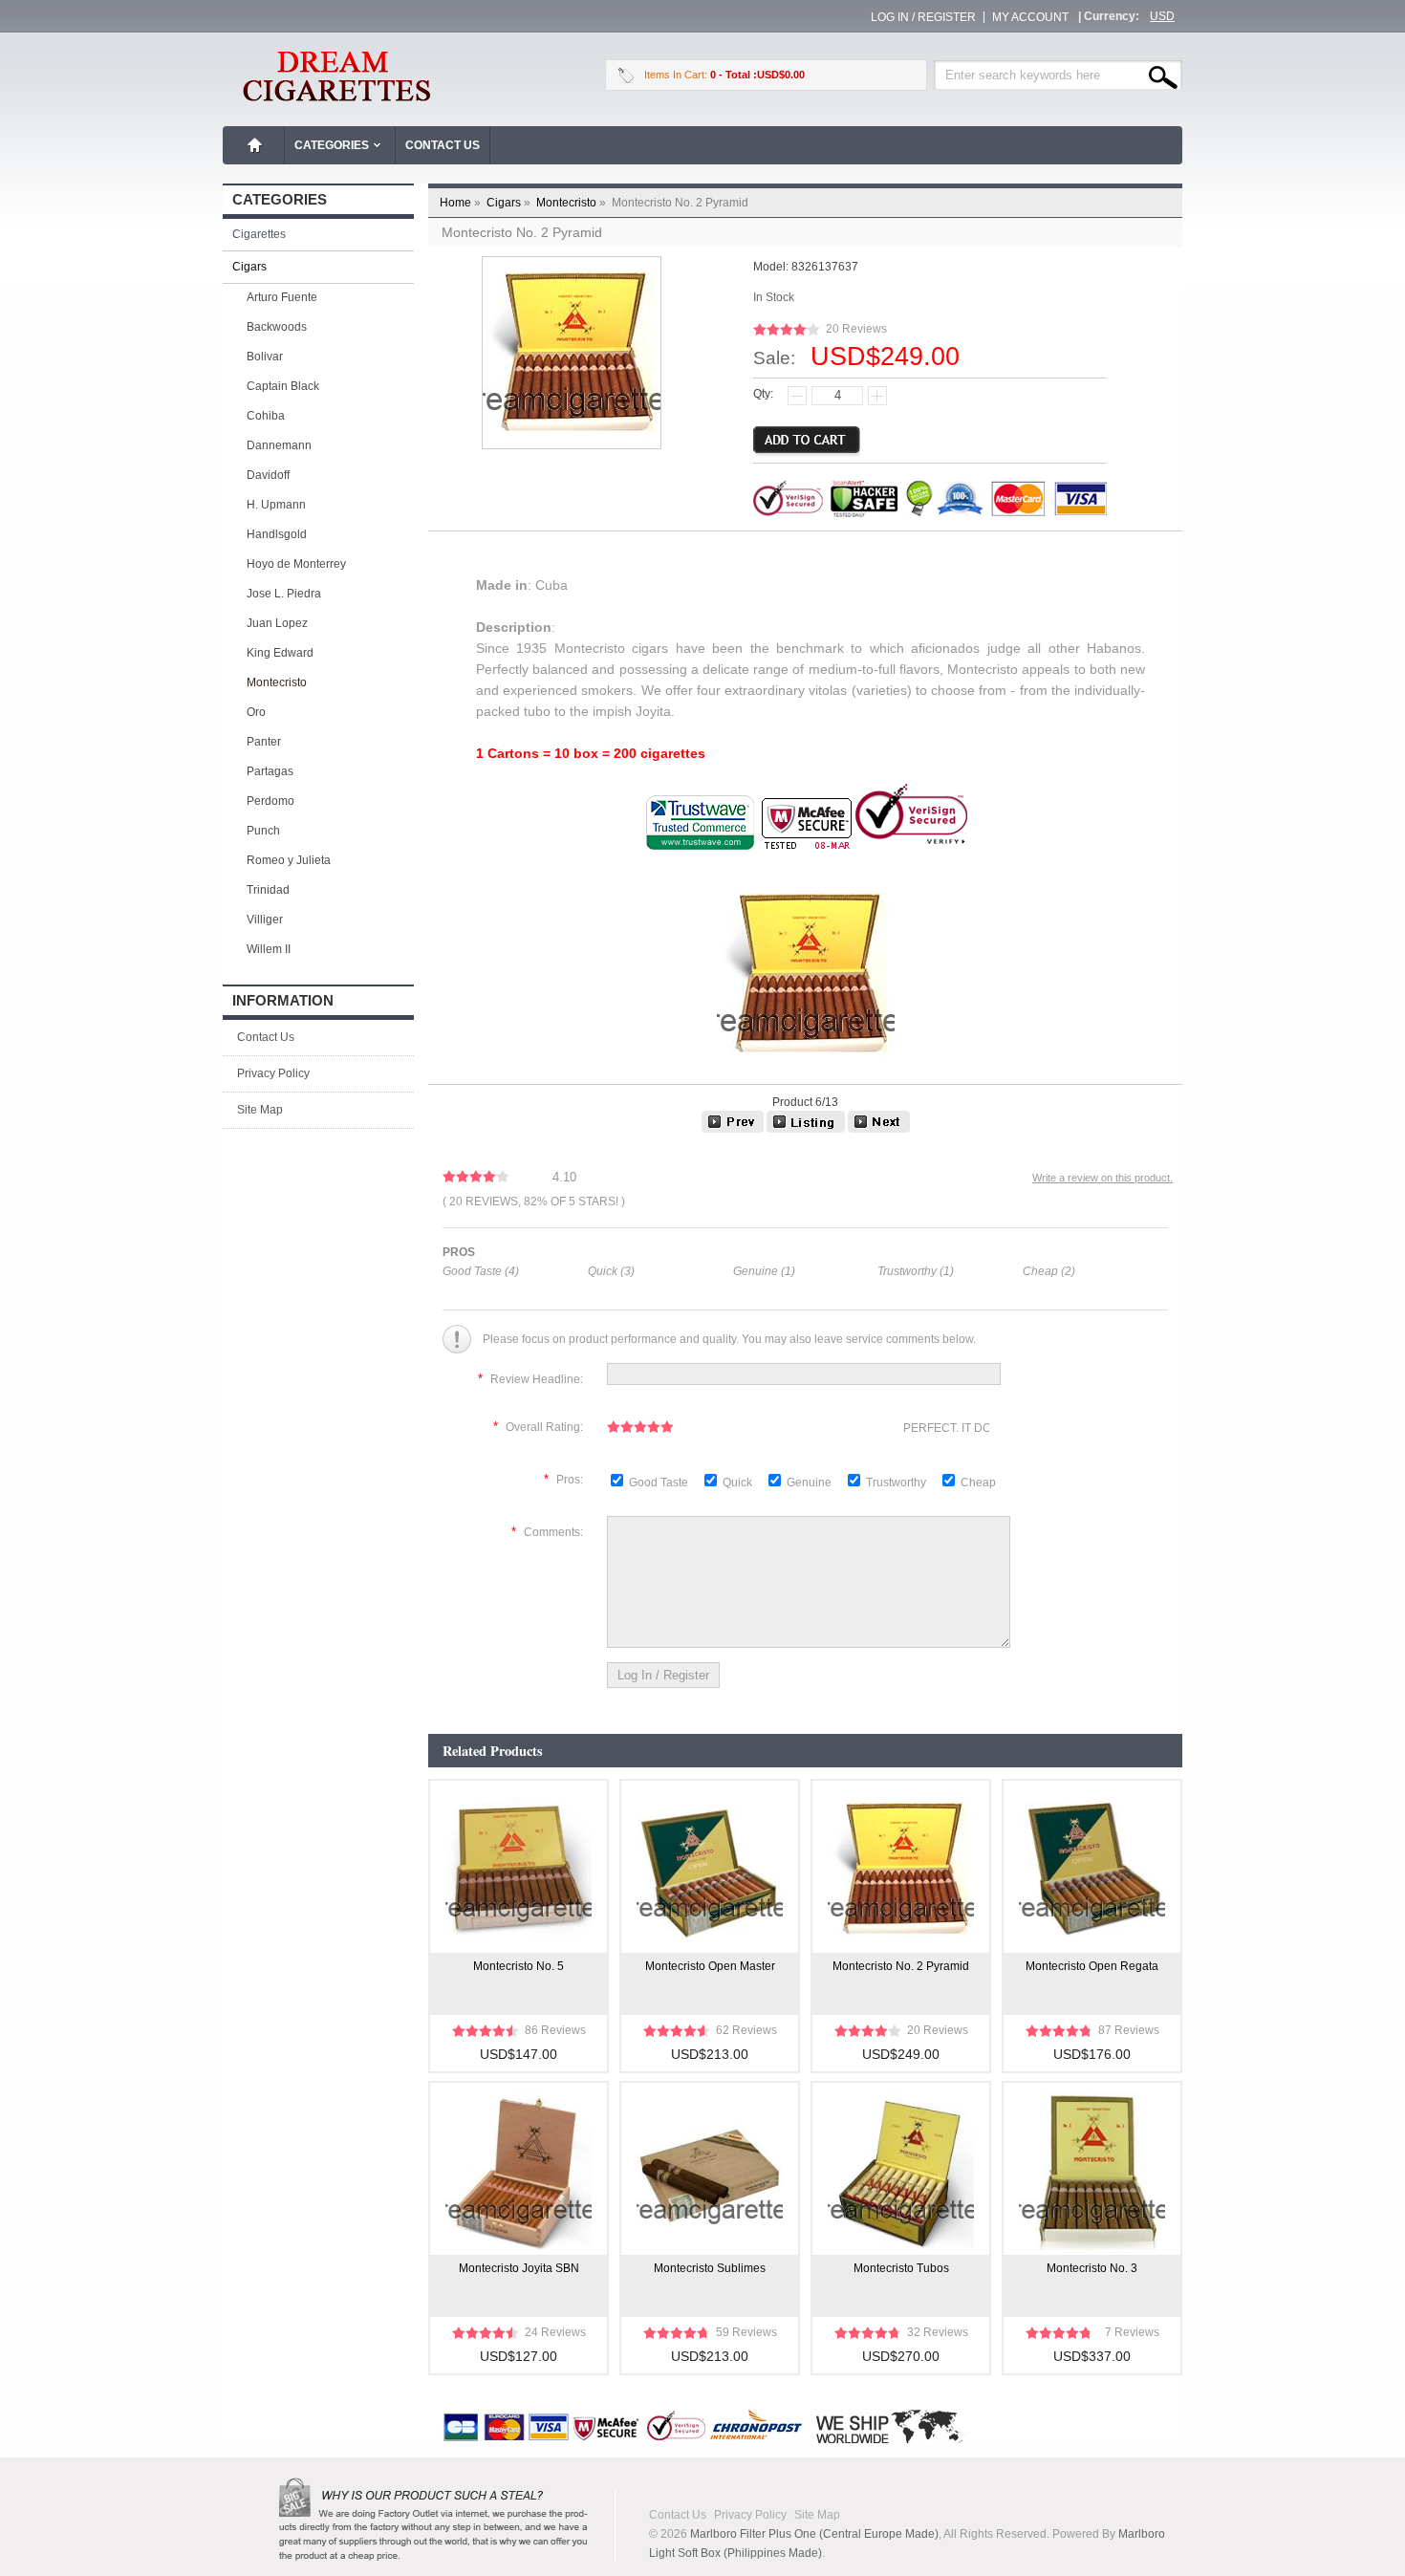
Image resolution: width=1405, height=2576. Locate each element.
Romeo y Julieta (289, 860)
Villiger (265, 920)
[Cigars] (806, 1129)
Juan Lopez (277, 623)
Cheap (978, 1483)
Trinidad (268, 890)
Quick (737, 1483)
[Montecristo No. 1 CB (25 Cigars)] (733, 1129)
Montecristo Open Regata (1092, 1966)
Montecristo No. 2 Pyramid (901, 1966)
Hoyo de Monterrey (296, 564)
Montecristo (573, 203)
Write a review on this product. (1102, 1178)
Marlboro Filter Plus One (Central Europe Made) (814, 2534)
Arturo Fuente (282, 297)
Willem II (269, 949)
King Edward (280, 653)
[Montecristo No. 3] (879, 1129)
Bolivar (265, 357)
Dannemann (279, 445)
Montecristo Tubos (901, 2268)
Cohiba (266, 416)
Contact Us (443, 145)
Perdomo (270, 801)
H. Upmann (276, 505)
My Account (1030, 17)
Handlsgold (277, 534)
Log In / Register (923, 17)
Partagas (270, 771)
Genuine (811, 1483)
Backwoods (277, 327)
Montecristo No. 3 (1092, 2268)
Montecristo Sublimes (710, 2268)
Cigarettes (259, 234)
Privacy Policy (273, 1073)
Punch (263, 831)
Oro (256, 712)
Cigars (510, 203)
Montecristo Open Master (710, 1966)
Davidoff (268, 475)
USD (1162, 16)
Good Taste (660, 1483)
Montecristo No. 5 (519, 1966)
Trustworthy (897, 1483)
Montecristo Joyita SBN (519, 2268)
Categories (332, 145)
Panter (264, 742)
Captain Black (283, 386)
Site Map (260, 1110)
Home (255, 145)
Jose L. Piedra (284, 594)
